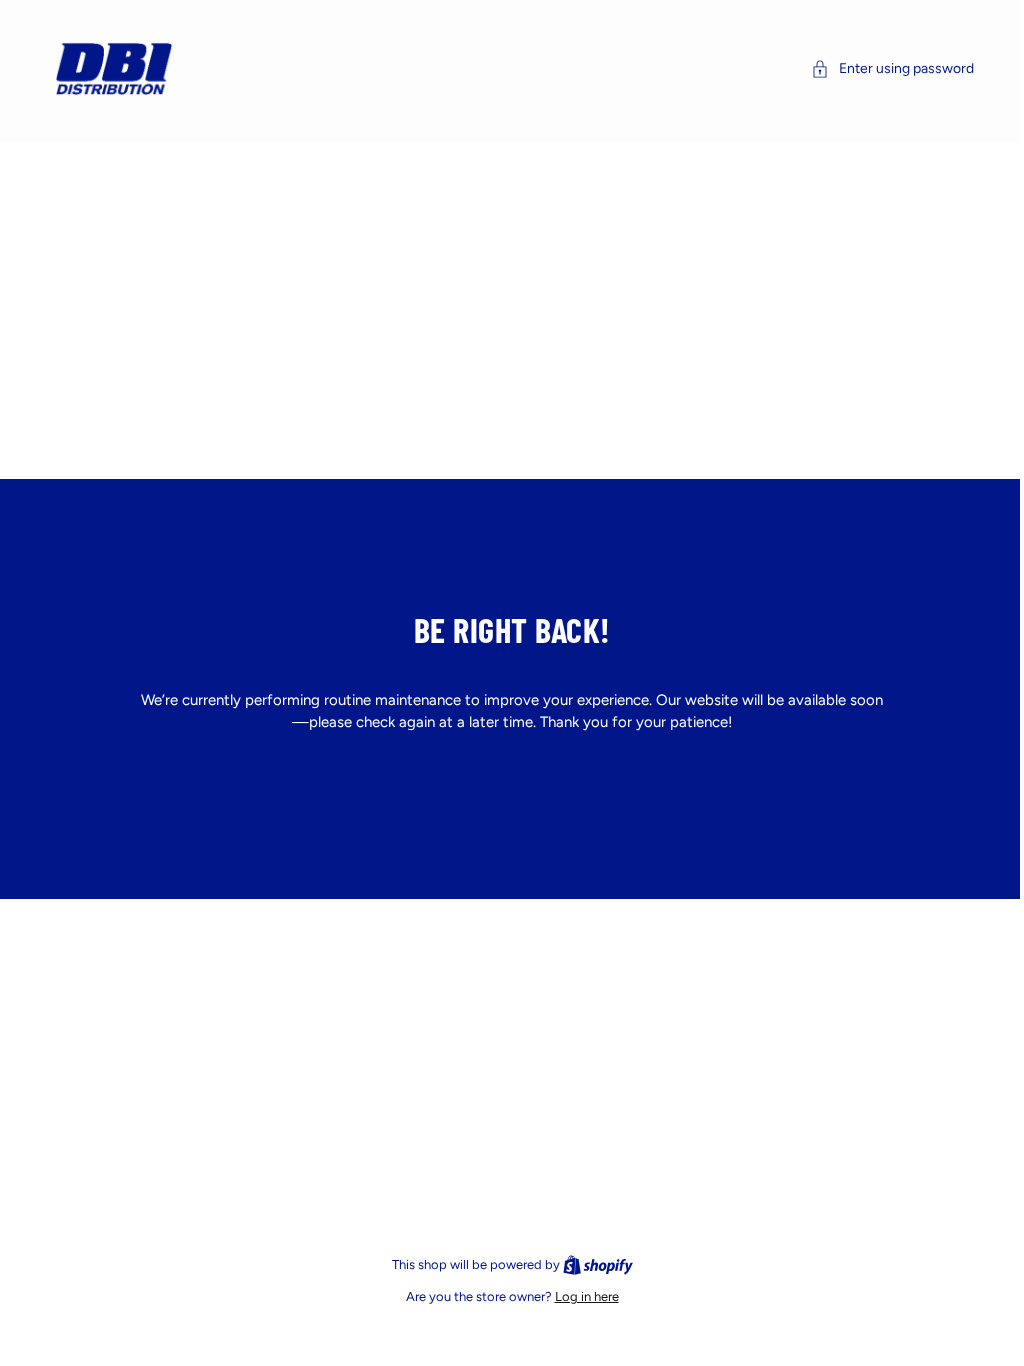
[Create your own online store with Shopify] (593, 1264)
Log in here (582, 1296)
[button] (882, 68)
